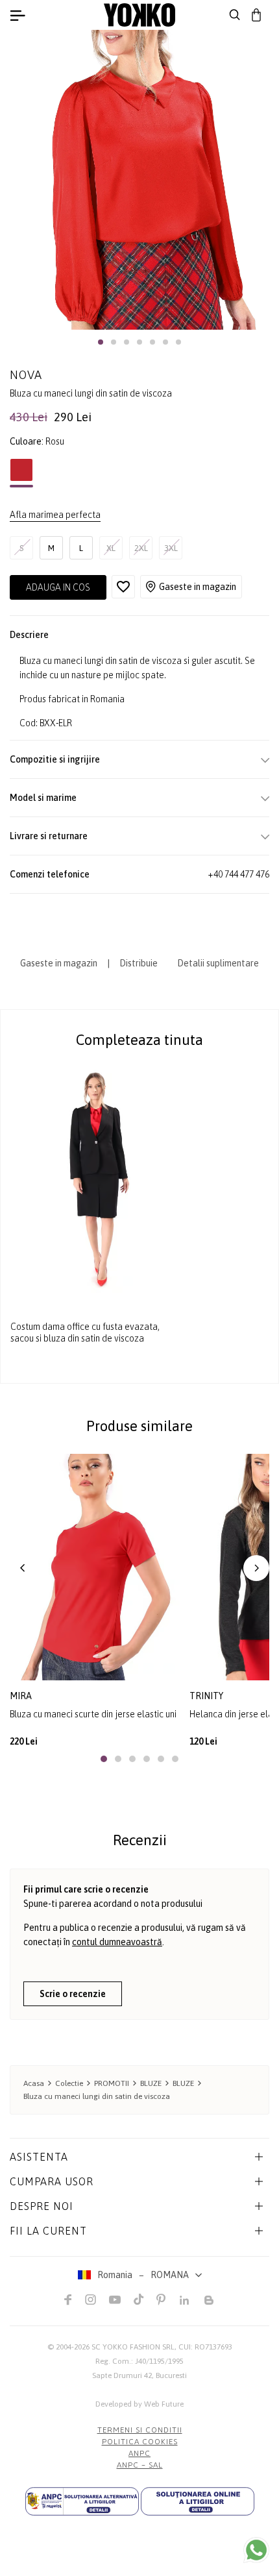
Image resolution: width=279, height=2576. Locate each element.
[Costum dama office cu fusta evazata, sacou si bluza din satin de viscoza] (95, 1180)
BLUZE (151, 2083)
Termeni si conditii (140, 2430)
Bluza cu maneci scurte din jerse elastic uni (93, 1714)
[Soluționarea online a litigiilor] (198, 2501)
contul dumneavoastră (117, 1942)
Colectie (69, 2083)
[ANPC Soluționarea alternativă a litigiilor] (82, 2501)
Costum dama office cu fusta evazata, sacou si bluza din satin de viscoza (85, 1332)
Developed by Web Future (139, 2404)
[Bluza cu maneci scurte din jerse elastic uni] (95, 1567)
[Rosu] (21, 473)
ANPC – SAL (140, 2465)
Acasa (34, 2083)
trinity (206, 1696)
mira (21, 1696)
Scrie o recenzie (73, 1994)
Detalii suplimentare (218, 963)
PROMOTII (112, 2083)
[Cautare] (235, 15)
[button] (101, 342)
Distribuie (139, 963)
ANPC (139, 2453)
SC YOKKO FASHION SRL (133, 2347)
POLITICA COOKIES (140, 2442)
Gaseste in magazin (198, 587)
